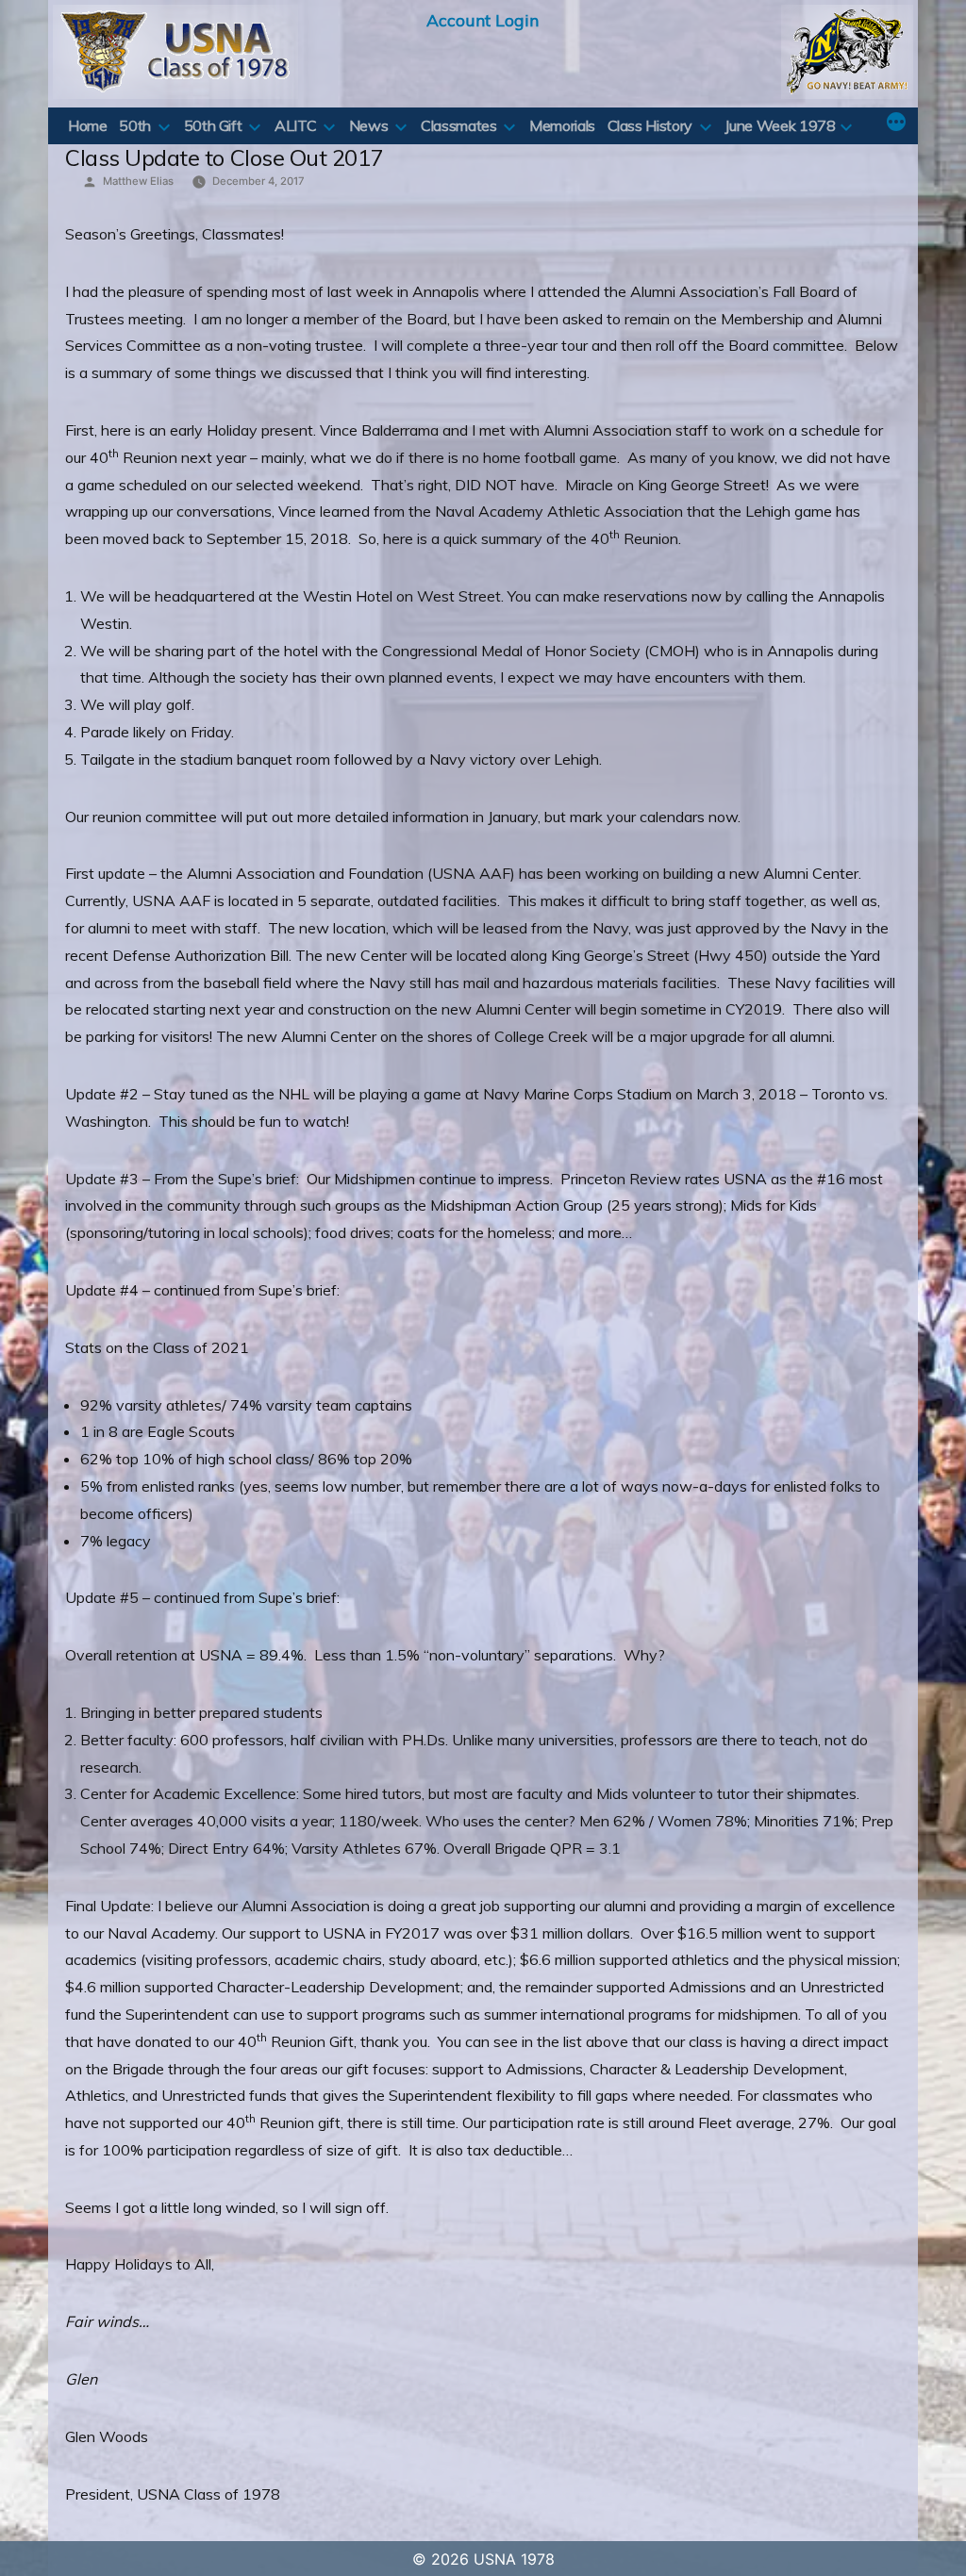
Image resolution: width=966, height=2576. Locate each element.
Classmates (458, 125)
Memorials (562, 125)
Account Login (483, 20)
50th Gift (213, 125)
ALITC (295, 125)
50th (135, 125)
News (369, 125)
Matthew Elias (138, 181)
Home (88, 125)
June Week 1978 (780, 125)
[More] (896, 124)
